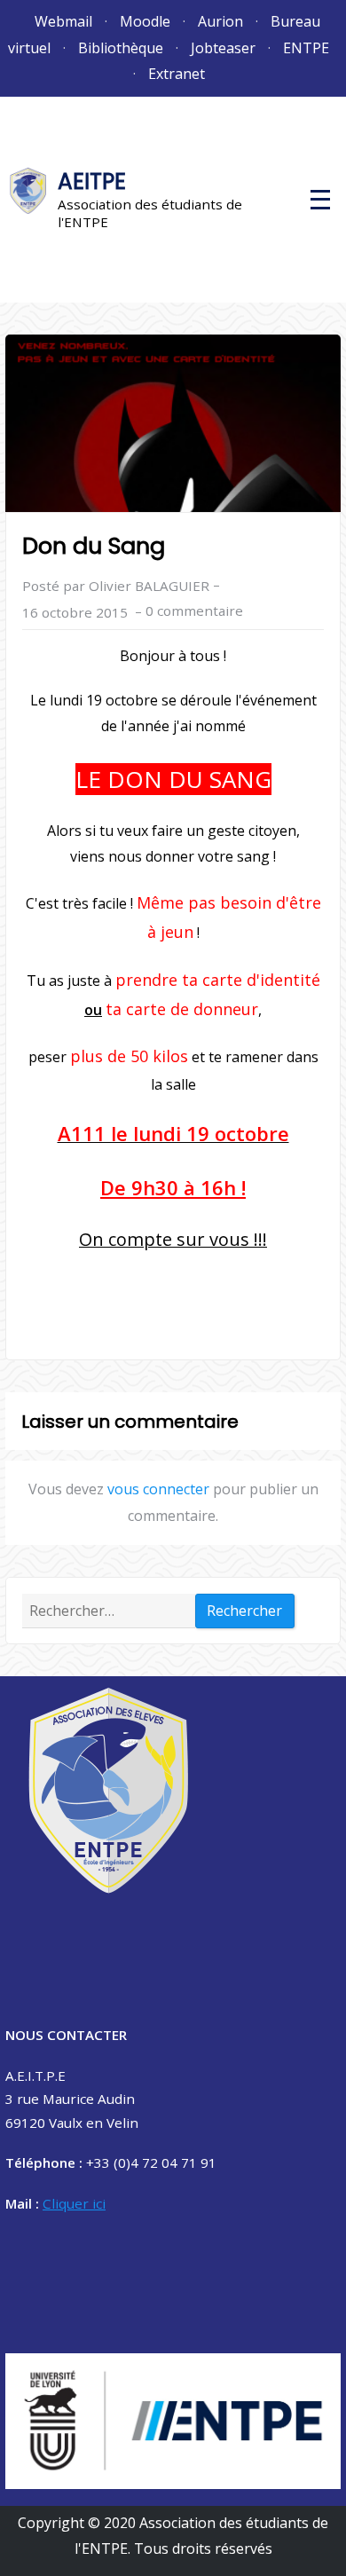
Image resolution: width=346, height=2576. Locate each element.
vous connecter (158, 1489)
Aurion (220, 21)
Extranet (177, 74)
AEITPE (92, 181)
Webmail (63, 21)
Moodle (145, 21)
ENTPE (306, 48)
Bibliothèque (121, 48)
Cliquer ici (74, 2203)
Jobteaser (223, 48)
